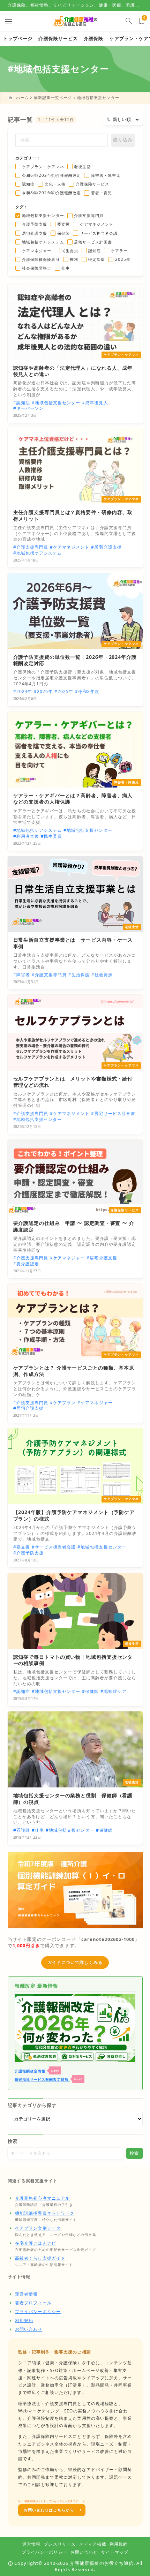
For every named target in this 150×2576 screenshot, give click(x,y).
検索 (13, 2141)
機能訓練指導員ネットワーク (45, 2213)
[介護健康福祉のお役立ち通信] (75, 21)
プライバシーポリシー (38, 2311)
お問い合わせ (29, 2329)
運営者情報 (26, 2294)
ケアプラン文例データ (38, 2228)
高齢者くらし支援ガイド (40, 2258)
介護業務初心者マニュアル (42, 2198)
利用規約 (24, 2321)
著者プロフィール (33, 2303)
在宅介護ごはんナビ (36, 2243)
